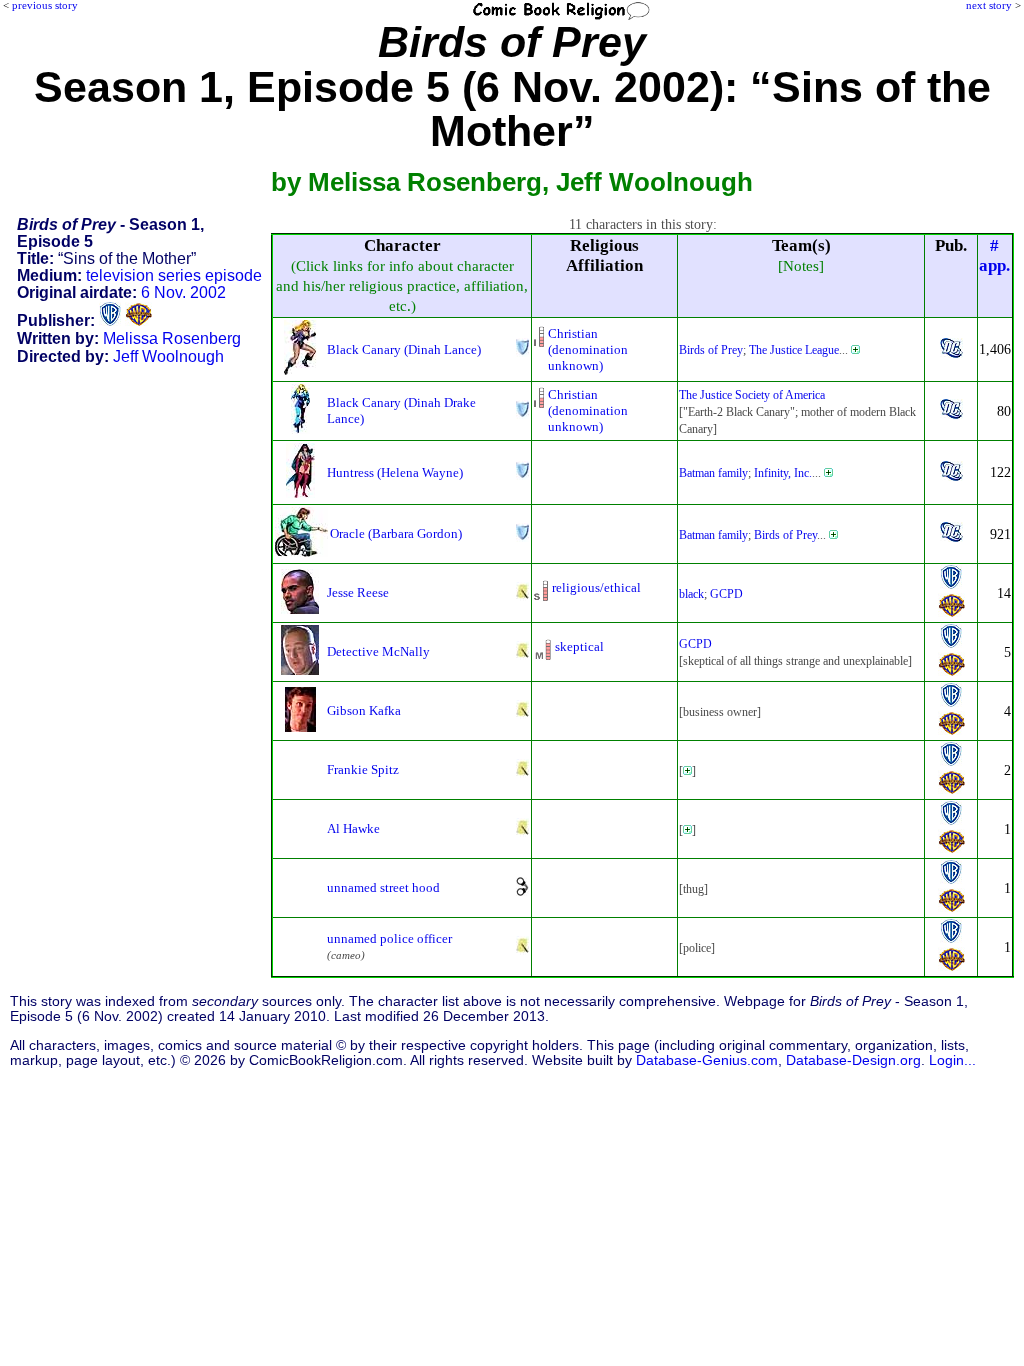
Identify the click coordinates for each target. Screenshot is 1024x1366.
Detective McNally (378, 651)
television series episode (174, 275)
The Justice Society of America (752, 395)
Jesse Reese (358, 592)
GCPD (726, 594)
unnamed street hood (383, 887)
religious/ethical (596, 587)
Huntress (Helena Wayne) (395, 472)
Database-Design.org (853, 1060)
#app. (994, 255)
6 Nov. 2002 (183, 292)
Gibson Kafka (364, 710)
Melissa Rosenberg (172, 338)
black (691, 594)
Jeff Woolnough (168, 356)
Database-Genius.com (707, 1060)
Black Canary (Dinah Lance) (404, 349)
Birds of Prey (711, 350)
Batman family (713, 473)
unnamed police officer (389, 938)
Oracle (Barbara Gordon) (396, 533)
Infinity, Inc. (783, 473)
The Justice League (794, 350)
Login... (952, 1060)
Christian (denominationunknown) (588, 349)
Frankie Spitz (363, 769)
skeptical (579, 646)
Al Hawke (353, 828)
